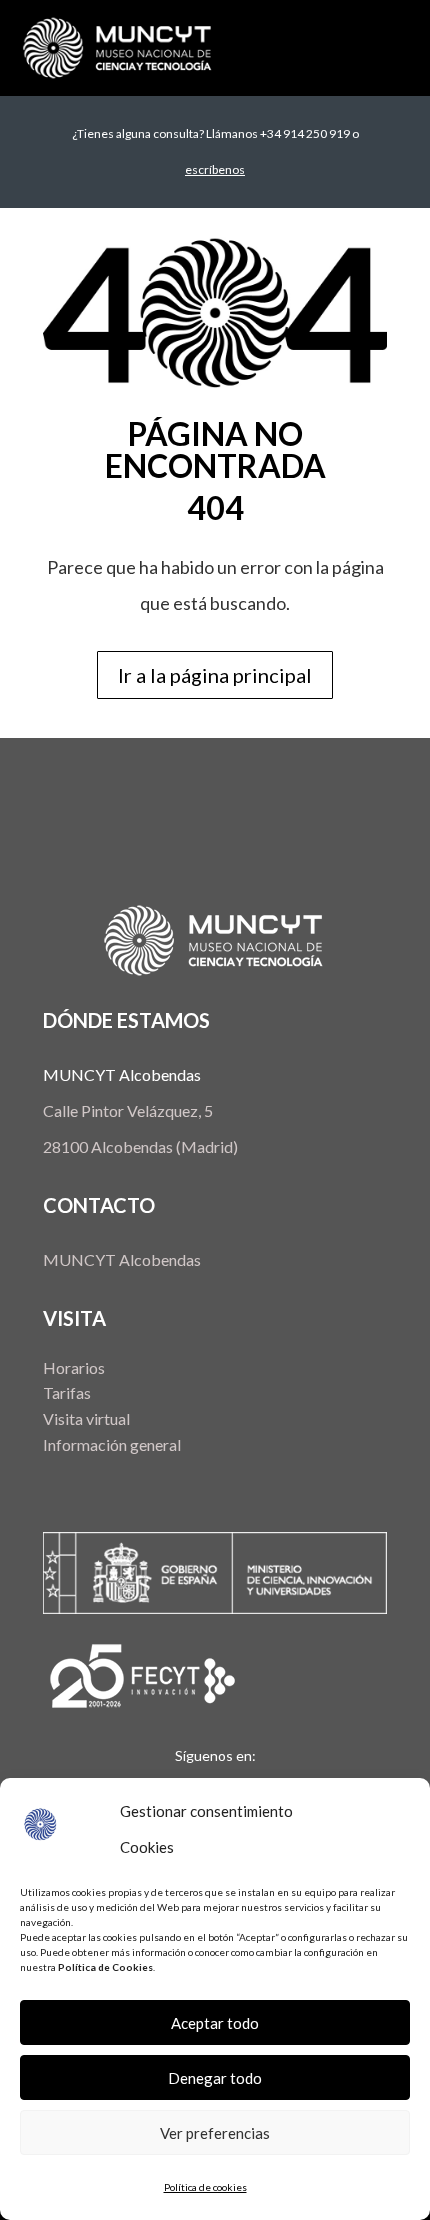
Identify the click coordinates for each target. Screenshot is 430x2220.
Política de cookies (205, 2187)
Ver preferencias (215, 2133)
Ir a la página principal (215, 675)
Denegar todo (215, 2078)
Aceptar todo (215, 2023)
